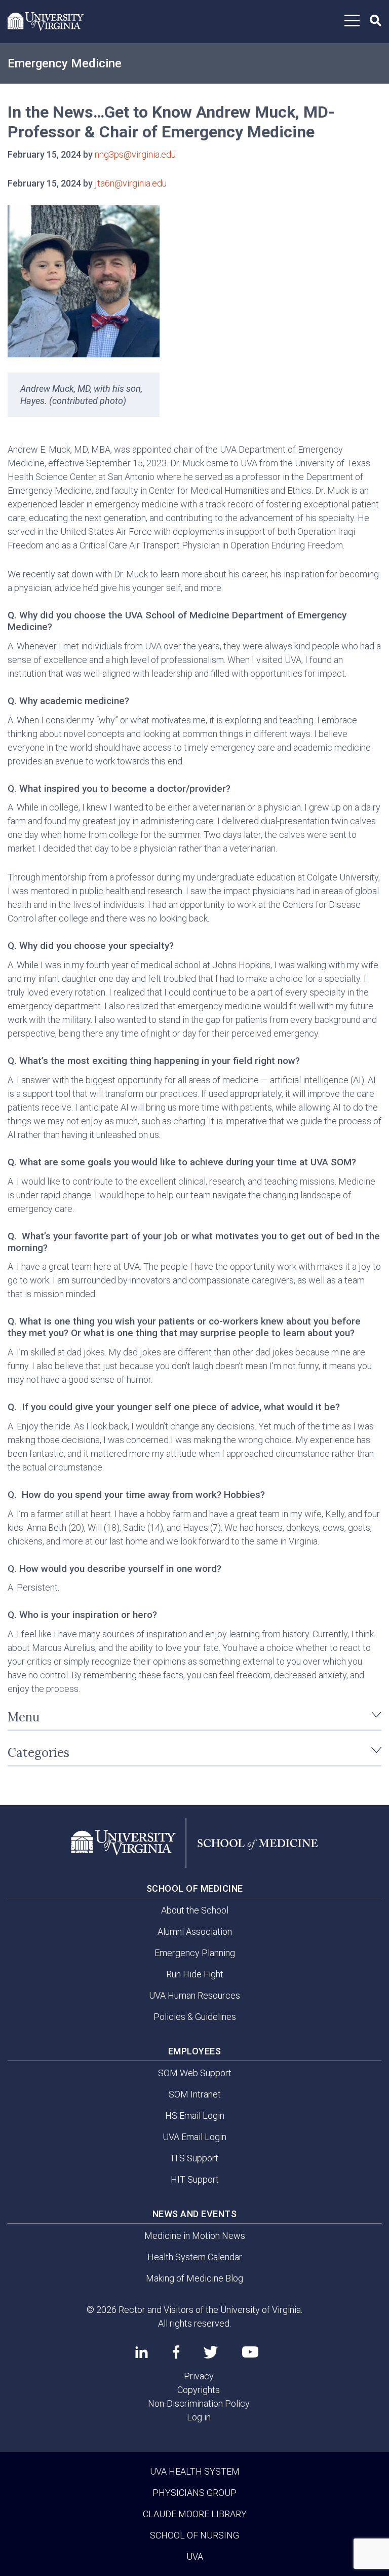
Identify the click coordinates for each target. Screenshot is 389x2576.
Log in (199, 2417)
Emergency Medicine (65, 63)
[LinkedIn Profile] (142, 2352)
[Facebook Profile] (176, 2352)
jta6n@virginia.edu (131, 183)
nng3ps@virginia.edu (135, 154)
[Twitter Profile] (211, 2352)
